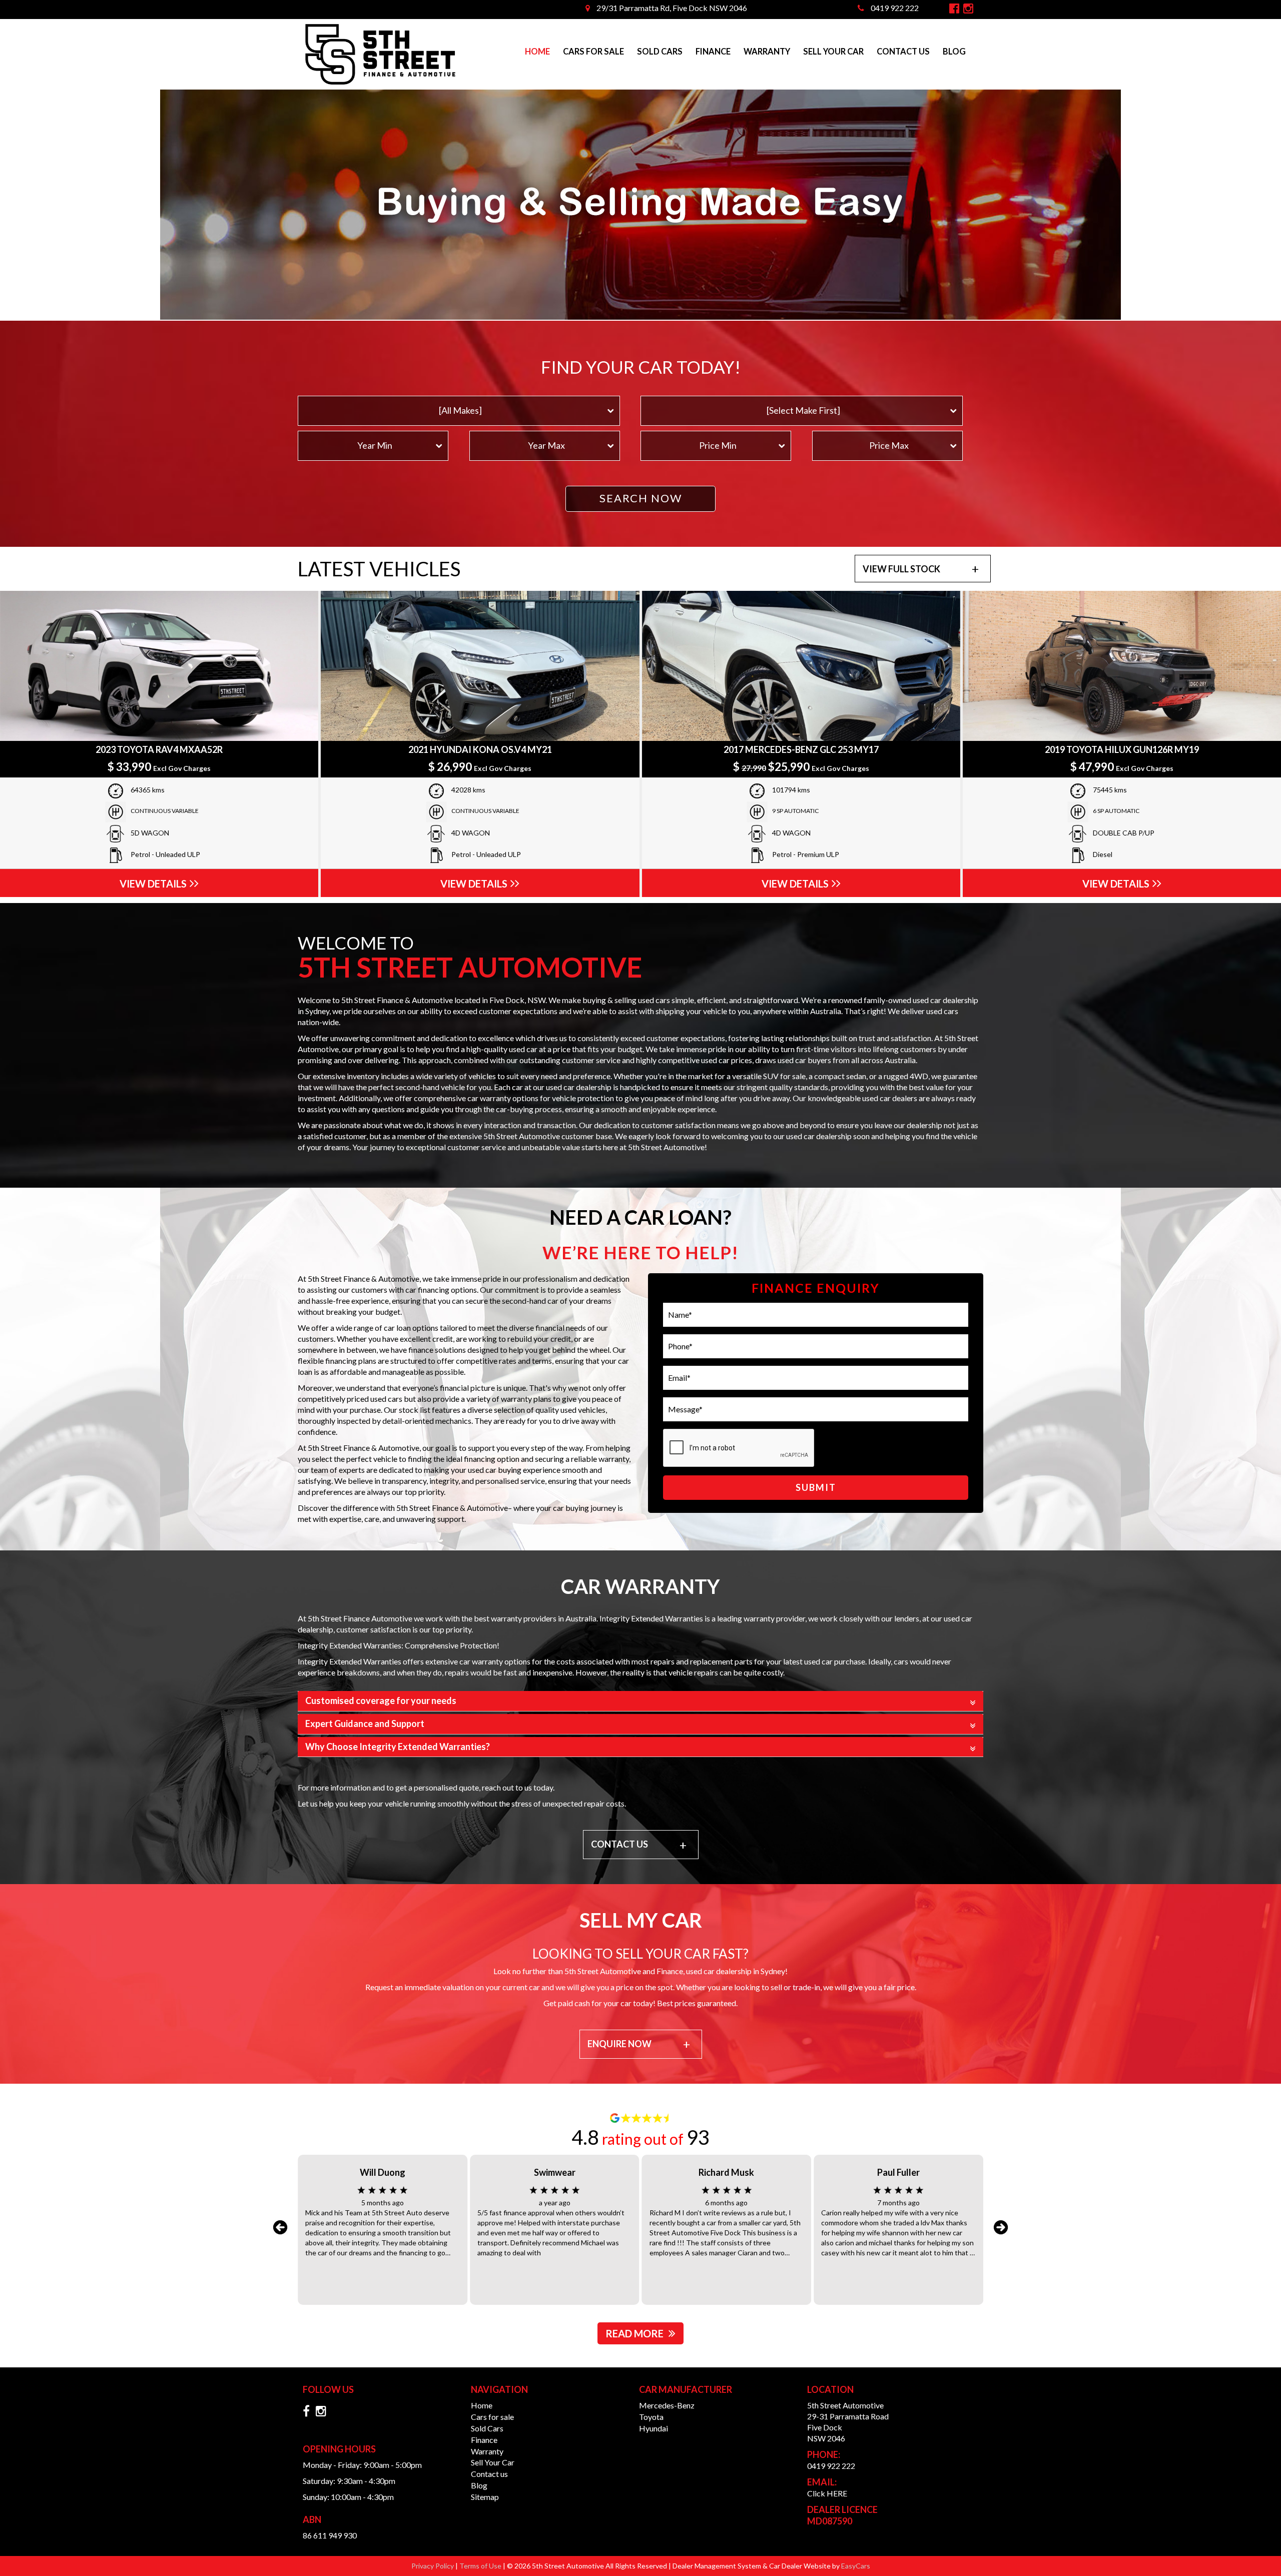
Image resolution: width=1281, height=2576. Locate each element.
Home (537, 52)
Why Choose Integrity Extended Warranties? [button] (398, 1747)
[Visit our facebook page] (309, 2413)
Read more (634, 2333)
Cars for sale (593, 52)
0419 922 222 (894, 8)
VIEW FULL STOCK (901, 569)
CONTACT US (619, 1844)
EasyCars (856, 2566)
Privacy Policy (433, 2566)
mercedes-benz (667, 2405)
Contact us (903, 52)
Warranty (767, 52)
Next (1001, 2227)
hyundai (654, 2428)
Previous (280, 2227)
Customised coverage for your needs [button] (381, 1701)
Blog (954, 52)
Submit (816, 1487)
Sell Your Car (833, 52)
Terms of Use (481, 2566)
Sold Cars (660, 52)
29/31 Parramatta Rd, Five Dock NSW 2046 (671, 8)
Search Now (641, 498)
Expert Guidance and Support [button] (365, 1724)
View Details (153, 884)
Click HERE (827, 2493)
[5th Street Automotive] (380, 55)
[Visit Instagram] (324, 2413)
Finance (713, 52)
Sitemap (485, 2497)
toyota (651, 2417)
